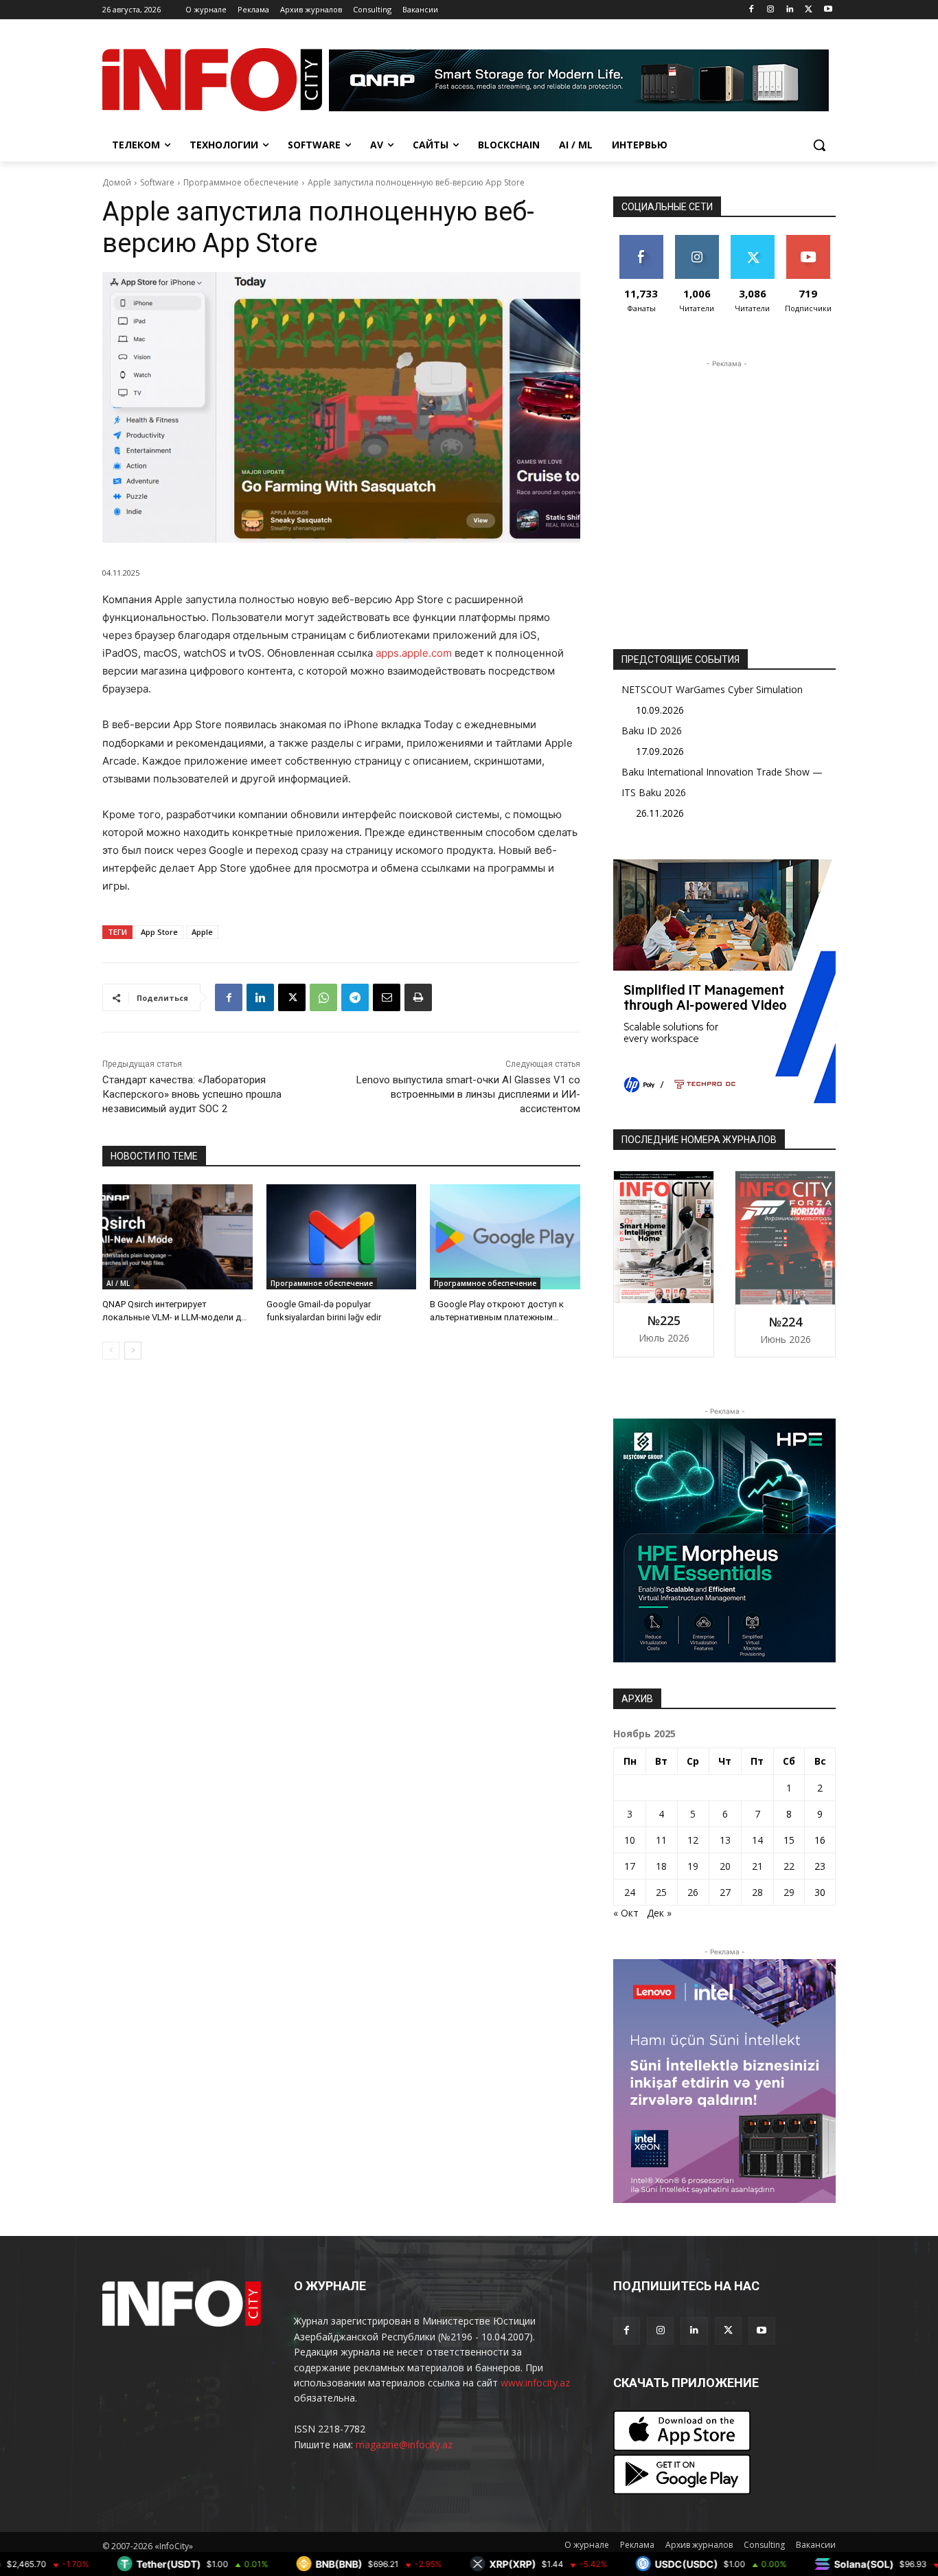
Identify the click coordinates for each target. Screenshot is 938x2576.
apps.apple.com (414, 653)
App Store (159, 932)
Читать (697, 240)
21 (757, 1866)
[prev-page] (111, 1351)
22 (789, 1866)
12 (693, 1840)
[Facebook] (752, 10)
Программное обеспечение (241, 182)
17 (630, 1866)
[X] (809, 10)
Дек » (659, 1913)
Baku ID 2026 (652, 731)
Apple (202, 932)
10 (630, 1840)
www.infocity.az (535, 2383)
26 (693, 1892)
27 (725, 1892)
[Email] (387, 997)
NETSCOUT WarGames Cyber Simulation (712, 689)
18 (661, 1866)
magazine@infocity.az (404, 2444)
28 (757, 1892)
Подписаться (811, 240)
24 (630, 1892)
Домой (117, 182)
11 (661, 1840)
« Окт (626, 1913)
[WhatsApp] (323, 997)
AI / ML (118, 1283)
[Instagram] (771, 10)
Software (157, 182)
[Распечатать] (418, 997)
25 (661, 1892)
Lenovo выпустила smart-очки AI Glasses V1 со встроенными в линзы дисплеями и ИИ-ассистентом (468, 1094)
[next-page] (133, 1351)
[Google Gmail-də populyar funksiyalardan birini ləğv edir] (342, 1237)
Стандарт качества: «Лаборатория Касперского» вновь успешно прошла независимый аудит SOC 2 (192, 1094)
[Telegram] (355, 997)
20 (725, 1866)
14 (757, 1840)
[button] (819, 145)
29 (789, 1892)
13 (725, 1840)
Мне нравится (641, 245)
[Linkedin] (790, 10)
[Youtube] (828, 10)
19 (693, 1866)
